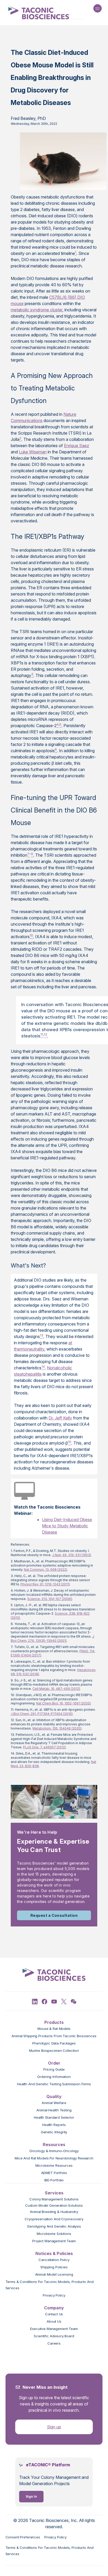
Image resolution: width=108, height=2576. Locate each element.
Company (54, 2308)
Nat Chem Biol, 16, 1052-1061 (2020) (63, 1703)
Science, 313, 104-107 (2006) (50, 1599)
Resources (54, 2145)
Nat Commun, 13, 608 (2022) (45, 1570)
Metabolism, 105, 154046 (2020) (57, 1728)
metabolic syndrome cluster (37, 310)
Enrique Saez (77, 446)
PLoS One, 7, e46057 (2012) (44, 1747)
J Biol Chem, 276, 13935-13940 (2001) (52, 1639)
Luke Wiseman (33, 452)
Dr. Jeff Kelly (60, 1418)
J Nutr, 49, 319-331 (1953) (72, 1555)
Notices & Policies (54, 2253)
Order (54, 2063)
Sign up (54, 2427)
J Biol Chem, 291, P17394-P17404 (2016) (42, 1714)
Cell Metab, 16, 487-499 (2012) (56, 1689)
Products (54, 2022)
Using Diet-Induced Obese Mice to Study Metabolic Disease (67, 1526)
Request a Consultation (54, 1915)
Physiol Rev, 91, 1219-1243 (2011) (45, 1584)
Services (54, 2193)
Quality (54, 2096)
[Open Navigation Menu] (98, 8)
